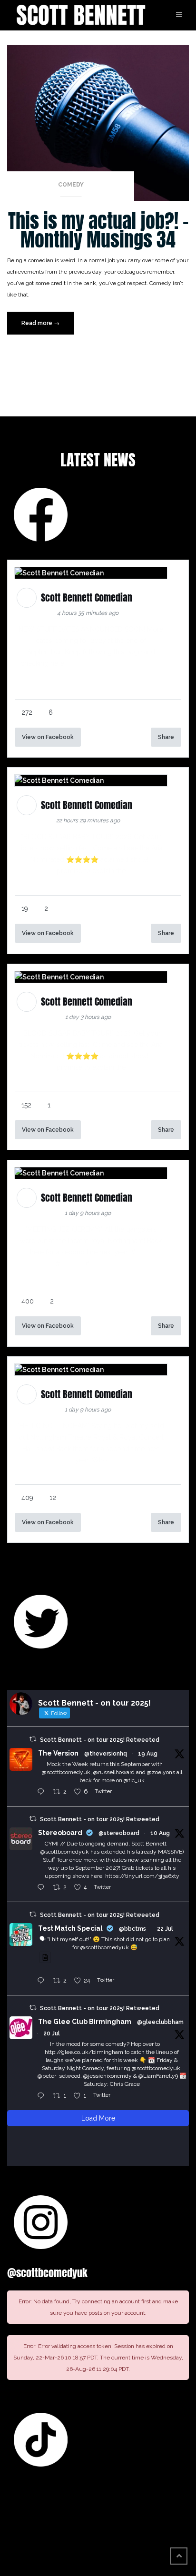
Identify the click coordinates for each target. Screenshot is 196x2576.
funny (145, 1252)
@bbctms (132, 1929)
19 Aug (148, 1754)
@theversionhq (106, 1754)
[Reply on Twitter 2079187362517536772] (43, 2096)
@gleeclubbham (160, 2022)
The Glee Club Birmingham (85, 2022)
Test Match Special (70, 1928)
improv (72, 1263)
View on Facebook (48, 737)
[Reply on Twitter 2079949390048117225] (43, 1981)
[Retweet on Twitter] (33, 1739)
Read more (48, 327)
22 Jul (165, 1929)
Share (166, 737)
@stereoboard (119, 1833)
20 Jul (52, 2033)
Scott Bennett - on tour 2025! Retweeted (100, 1740)
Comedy (71, 185)
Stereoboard (60, 1833)
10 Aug (160, 1833)
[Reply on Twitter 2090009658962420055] (43, 1792)
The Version (58, 1753)
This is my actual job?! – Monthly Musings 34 (98, 230)
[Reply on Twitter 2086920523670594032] (43, 1888)
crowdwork (108, 1263)
